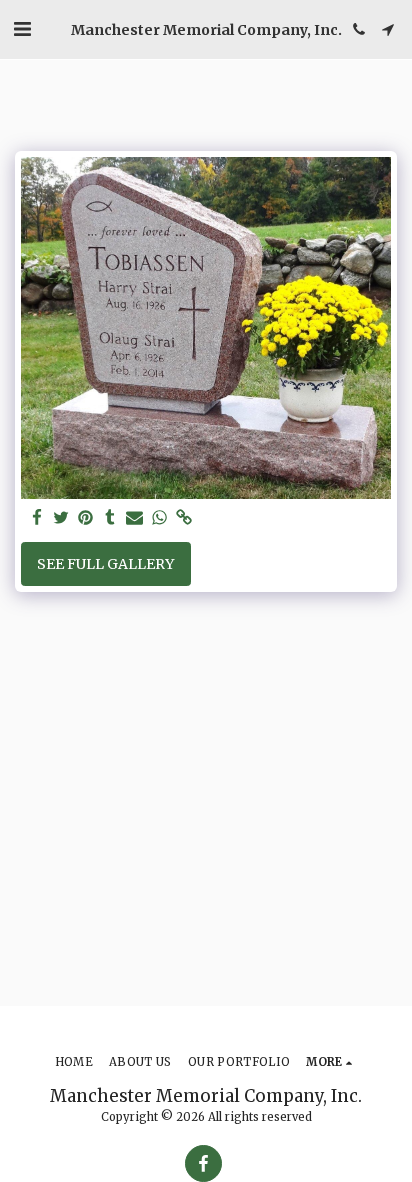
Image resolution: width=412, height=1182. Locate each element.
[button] (22, 28)
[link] (184, 518)
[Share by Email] (135, 518)
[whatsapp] (160, 518)
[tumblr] (111, 518)
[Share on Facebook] (37, 518)
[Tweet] (62, 518)
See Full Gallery (105, 564)
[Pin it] (86, 518)
